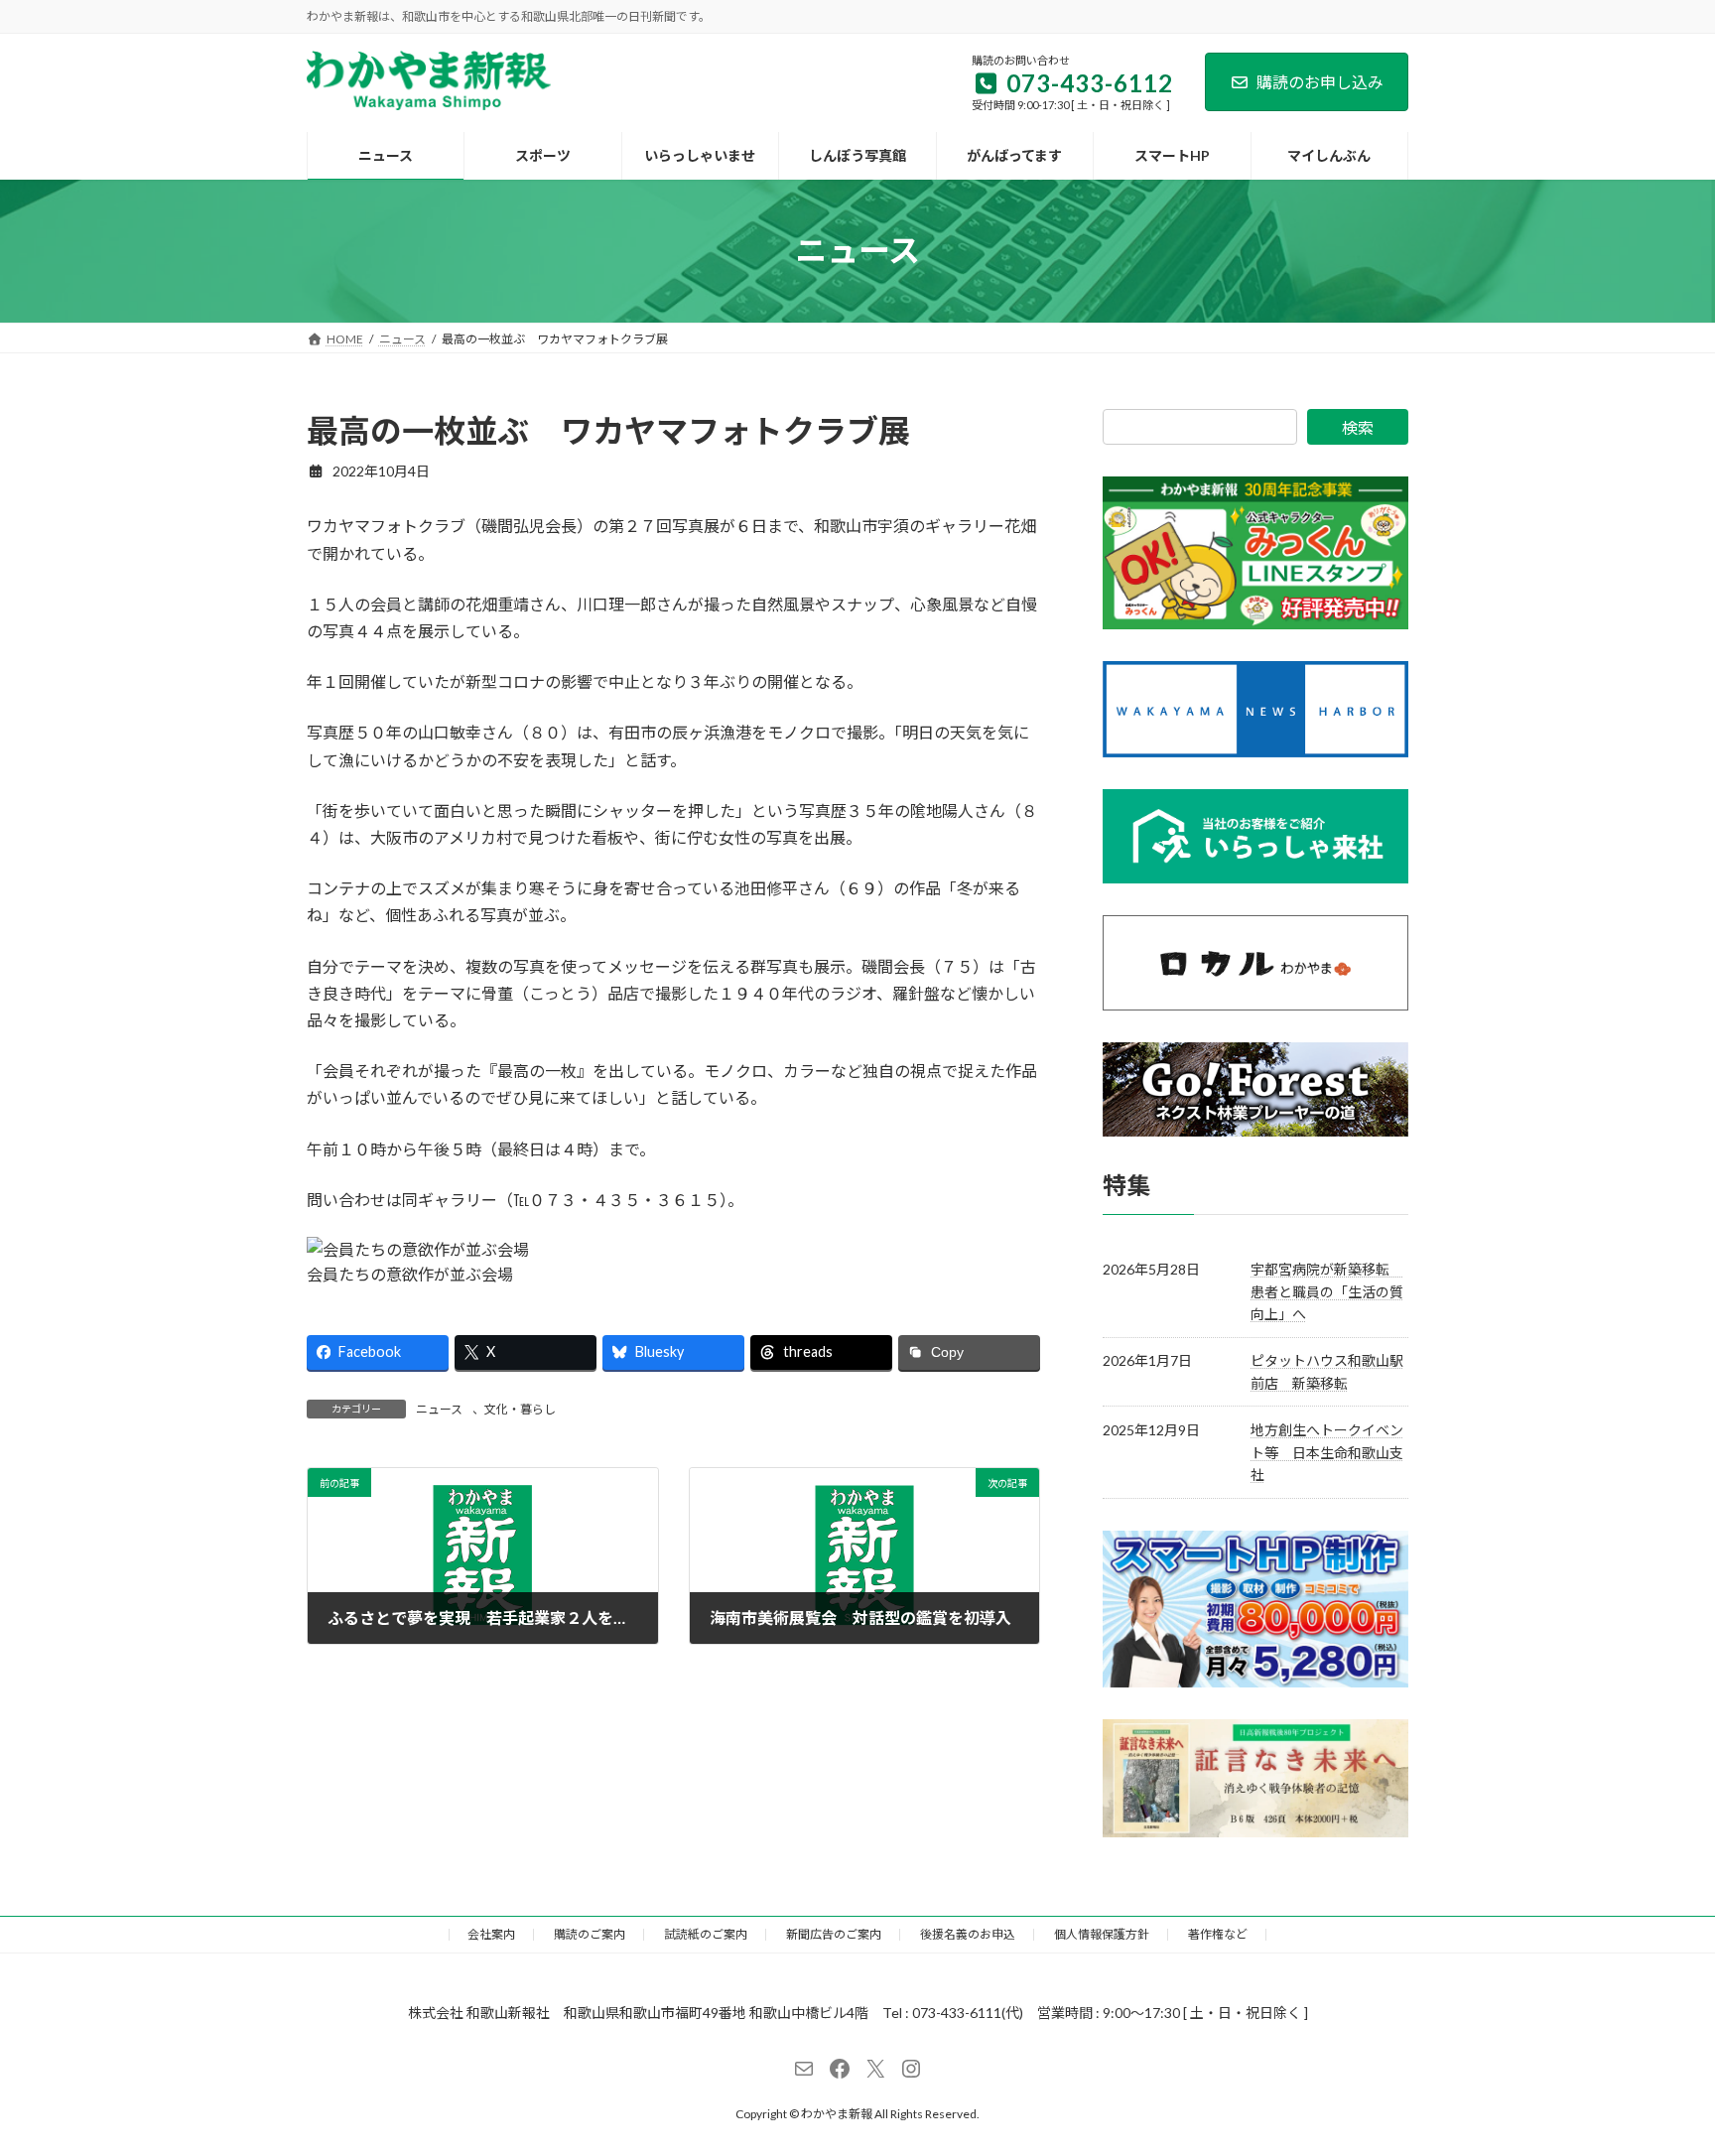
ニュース (439, 1409)
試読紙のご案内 (706, 1934)
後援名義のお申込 (968, 1934)
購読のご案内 (590, 1934)
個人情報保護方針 (1102, 1934)
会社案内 (491, 1934)
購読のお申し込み (1320, 82)
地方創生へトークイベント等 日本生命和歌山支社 (1327, 1452)
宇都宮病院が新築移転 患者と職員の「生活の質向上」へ (1327, 1291)
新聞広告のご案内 (834, 1934)
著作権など (1218, 1934)
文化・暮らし (520, 1409)
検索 (1358, 427)
